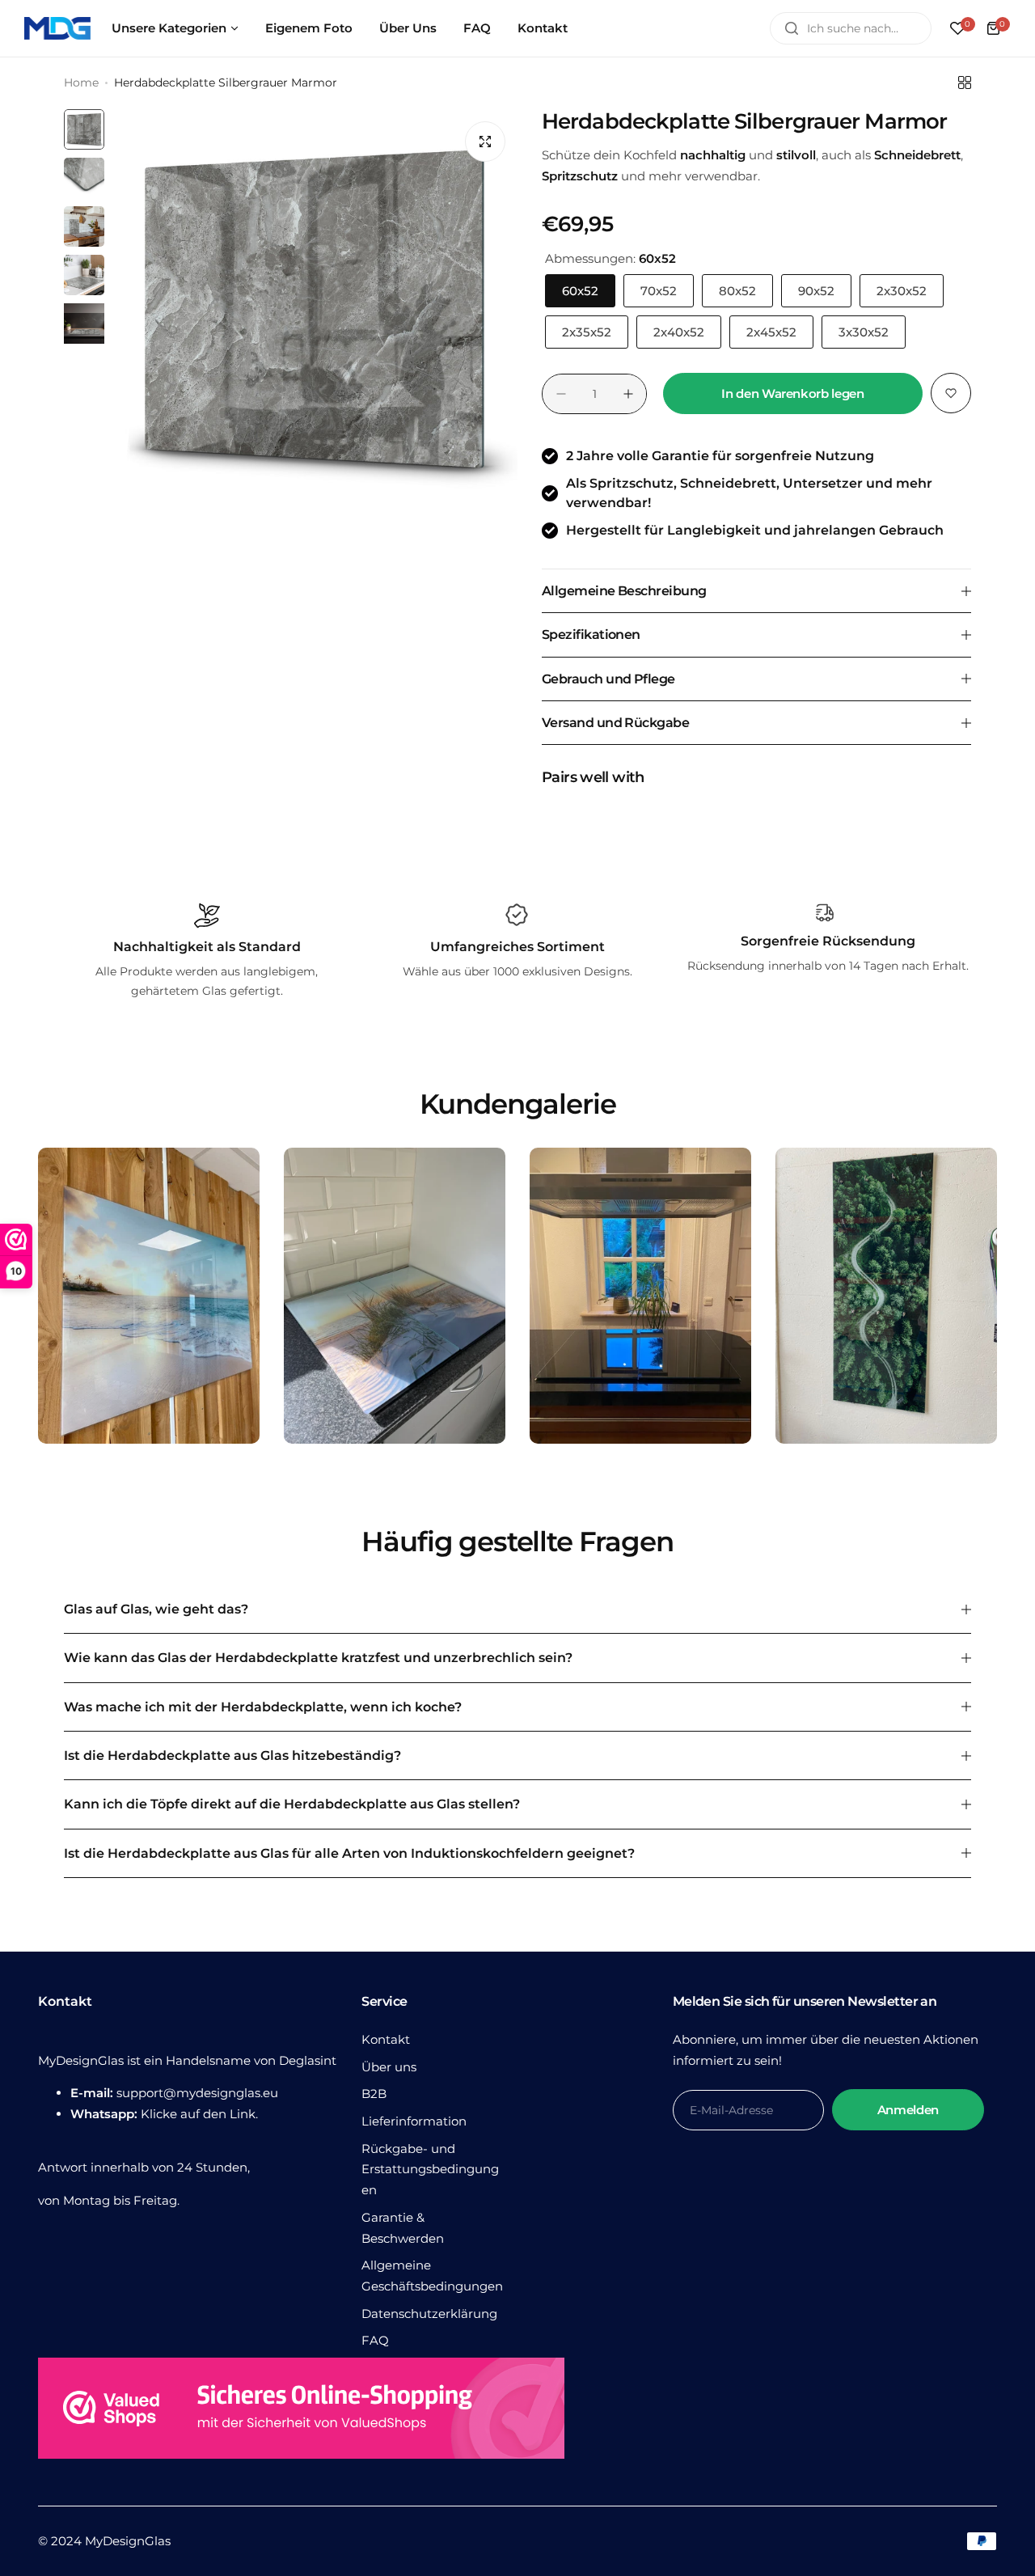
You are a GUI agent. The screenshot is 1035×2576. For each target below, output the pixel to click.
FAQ (375, 2340)
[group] (315, 312)
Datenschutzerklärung (429, 2314)
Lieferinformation (414, 2121)
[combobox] (851, 28)
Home (81, 82)
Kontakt (386, 2039)
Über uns (389, 2067)
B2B (374, 2094)
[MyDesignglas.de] (57, 28)
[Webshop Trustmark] (301, 2411)
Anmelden (908, 2110)
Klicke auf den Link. (199, 2114)
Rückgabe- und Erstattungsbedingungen (430, 2169)
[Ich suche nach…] (792, 28)
